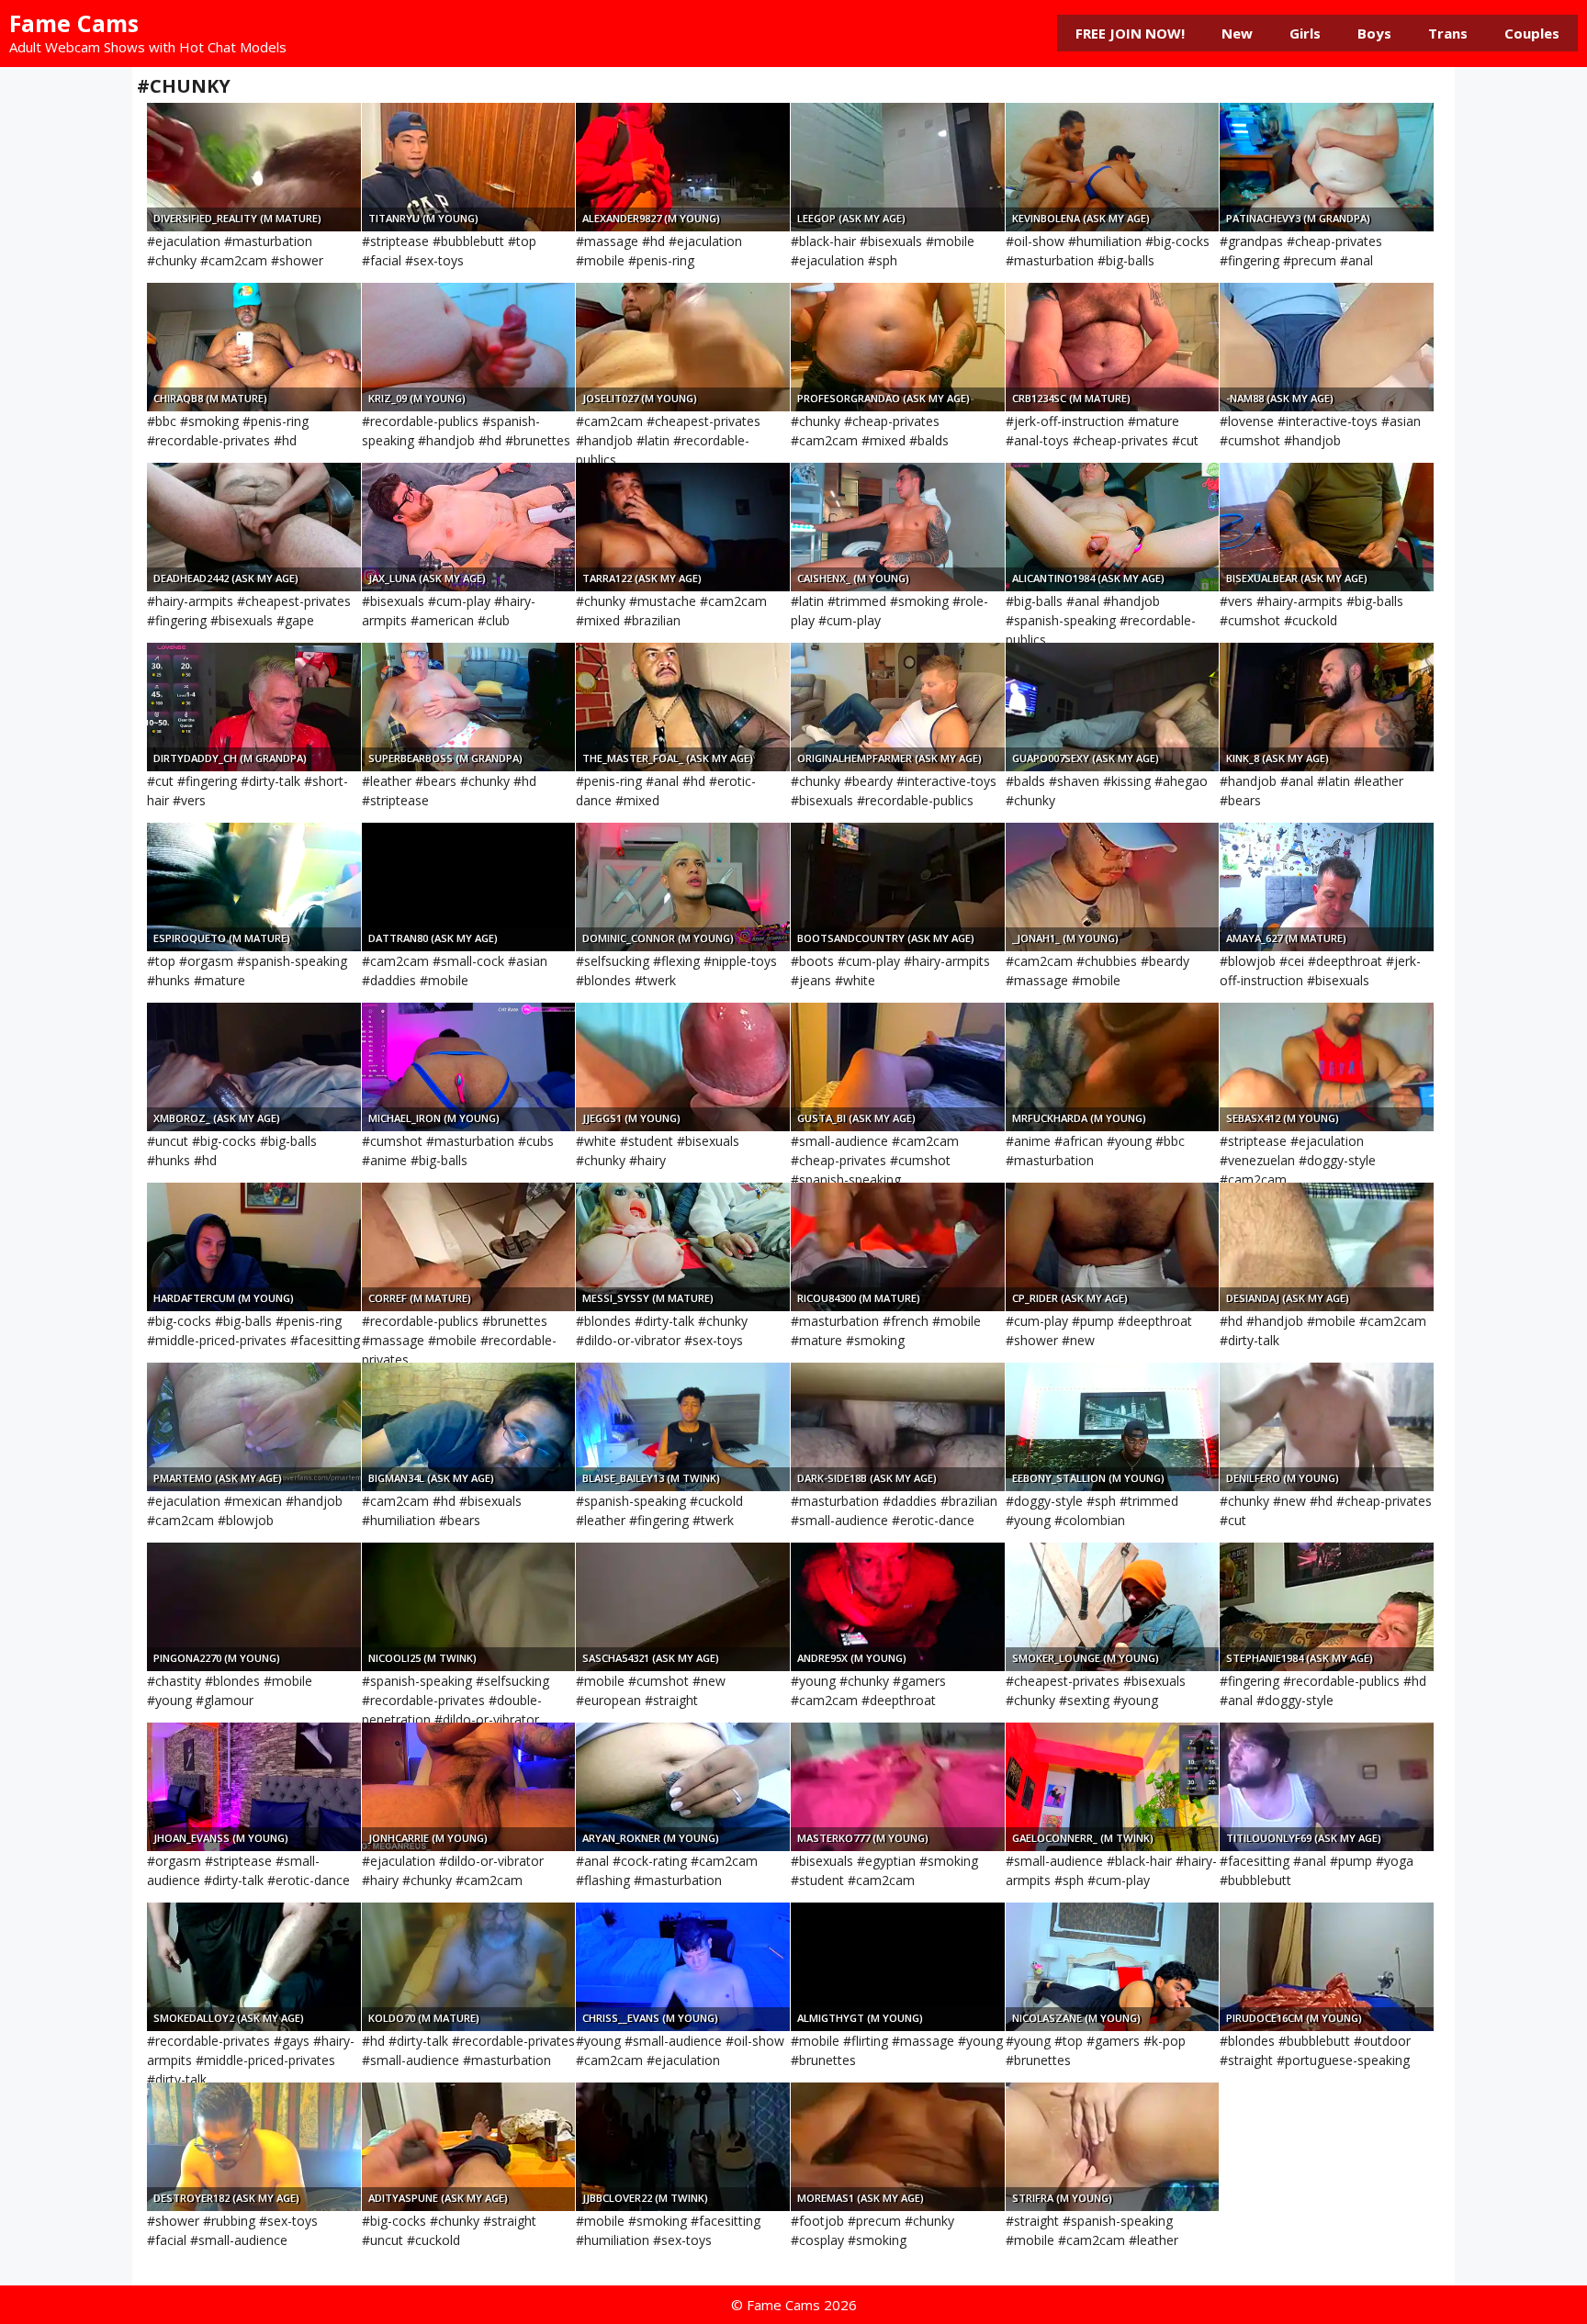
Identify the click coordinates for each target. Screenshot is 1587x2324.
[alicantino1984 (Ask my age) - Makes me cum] (1113, 527)
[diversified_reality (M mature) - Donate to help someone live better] (254, 167)
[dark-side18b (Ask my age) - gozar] (898, 1427)
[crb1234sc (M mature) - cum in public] (1113, 347)
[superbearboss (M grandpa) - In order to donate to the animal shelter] (469, 707)
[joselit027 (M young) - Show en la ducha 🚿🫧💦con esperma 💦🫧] (683, 347)
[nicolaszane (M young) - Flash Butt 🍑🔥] (1113, 1967)
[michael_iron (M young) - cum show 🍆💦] (469, 1067)
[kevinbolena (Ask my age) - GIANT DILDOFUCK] (1113, 167)
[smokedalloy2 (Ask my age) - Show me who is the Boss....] (254, 1967)
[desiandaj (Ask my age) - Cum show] (1327, 1247)
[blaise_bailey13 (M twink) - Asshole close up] (683, 1427)
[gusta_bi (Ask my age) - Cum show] (898, 1067)
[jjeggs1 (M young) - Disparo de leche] (683, 1067)
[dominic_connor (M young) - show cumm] (683, 887)
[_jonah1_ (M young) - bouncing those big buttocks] (1113, 887)
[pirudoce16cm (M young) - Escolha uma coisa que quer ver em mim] (1327, 1967)
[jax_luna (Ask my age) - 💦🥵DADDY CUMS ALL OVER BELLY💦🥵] (469, 527)
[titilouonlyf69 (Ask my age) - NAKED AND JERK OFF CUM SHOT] (1327, 1787)
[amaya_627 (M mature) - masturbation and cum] (1327, 887)
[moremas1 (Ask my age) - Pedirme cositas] (898, 2147)
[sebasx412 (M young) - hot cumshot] (1327, 1067)
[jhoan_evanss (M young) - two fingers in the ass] (254, 1787)
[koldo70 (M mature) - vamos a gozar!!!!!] (469, 1967)
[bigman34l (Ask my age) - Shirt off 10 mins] (469, 1427)
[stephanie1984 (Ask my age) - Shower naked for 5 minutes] (1327, 1607)
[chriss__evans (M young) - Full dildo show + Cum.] (683, 1967)
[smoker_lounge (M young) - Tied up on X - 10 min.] (1113, 1607)
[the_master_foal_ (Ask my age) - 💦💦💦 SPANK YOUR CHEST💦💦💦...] (683, 707)
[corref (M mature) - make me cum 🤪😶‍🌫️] (469, 1247)
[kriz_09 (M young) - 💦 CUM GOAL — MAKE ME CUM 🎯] (469, 347)
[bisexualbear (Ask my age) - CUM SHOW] (1327, 527)
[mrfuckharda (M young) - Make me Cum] (1113, 1067)
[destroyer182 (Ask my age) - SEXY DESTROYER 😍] (254, 2147)
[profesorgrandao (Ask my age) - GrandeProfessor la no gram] (898, 347)
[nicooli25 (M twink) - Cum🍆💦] (469, 1607)
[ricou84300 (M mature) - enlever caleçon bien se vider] (898, 1247)
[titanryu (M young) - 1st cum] (469, 167)
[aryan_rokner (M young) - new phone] (683, 1787)
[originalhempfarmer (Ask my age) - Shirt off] (898, 707)
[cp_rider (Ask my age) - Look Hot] (1113, 1247)
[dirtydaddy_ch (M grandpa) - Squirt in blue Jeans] (254, 707)
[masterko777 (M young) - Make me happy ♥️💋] (898, 1787)
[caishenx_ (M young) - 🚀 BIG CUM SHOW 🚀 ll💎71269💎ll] (898, 527)
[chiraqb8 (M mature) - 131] (254, 347)
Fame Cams (74, 23)
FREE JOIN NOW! (1130, 33)
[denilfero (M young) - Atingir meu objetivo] (1327, 1427)
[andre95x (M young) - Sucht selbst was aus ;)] (898, 1607)
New (1237, 33)
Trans (1448, 33)
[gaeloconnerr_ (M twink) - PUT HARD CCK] (1113, 1787)
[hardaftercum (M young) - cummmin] (254, 1247)
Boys (1374, 33)
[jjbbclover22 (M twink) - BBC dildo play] (683, 2147)
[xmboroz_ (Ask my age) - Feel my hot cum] (254, 1067)
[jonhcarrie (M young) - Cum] (469, 1787)
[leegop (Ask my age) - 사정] (898, 167)
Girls (1305, 33)
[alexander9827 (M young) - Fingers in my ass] (683, 167)
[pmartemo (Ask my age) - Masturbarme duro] (254, 1427)
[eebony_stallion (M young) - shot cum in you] (1113, 1427)
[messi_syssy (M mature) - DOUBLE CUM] (683, 1247)
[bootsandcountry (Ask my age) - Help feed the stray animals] (898, 887)
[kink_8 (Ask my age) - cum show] (1327, 707)
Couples (1532, 33)
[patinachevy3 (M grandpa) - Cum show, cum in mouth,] (1327, 167)
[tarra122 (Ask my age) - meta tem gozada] (683, 527)
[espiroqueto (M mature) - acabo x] (254, 887)
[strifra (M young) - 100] (1113, 2147)
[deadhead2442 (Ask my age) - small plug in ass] (254, 527)
